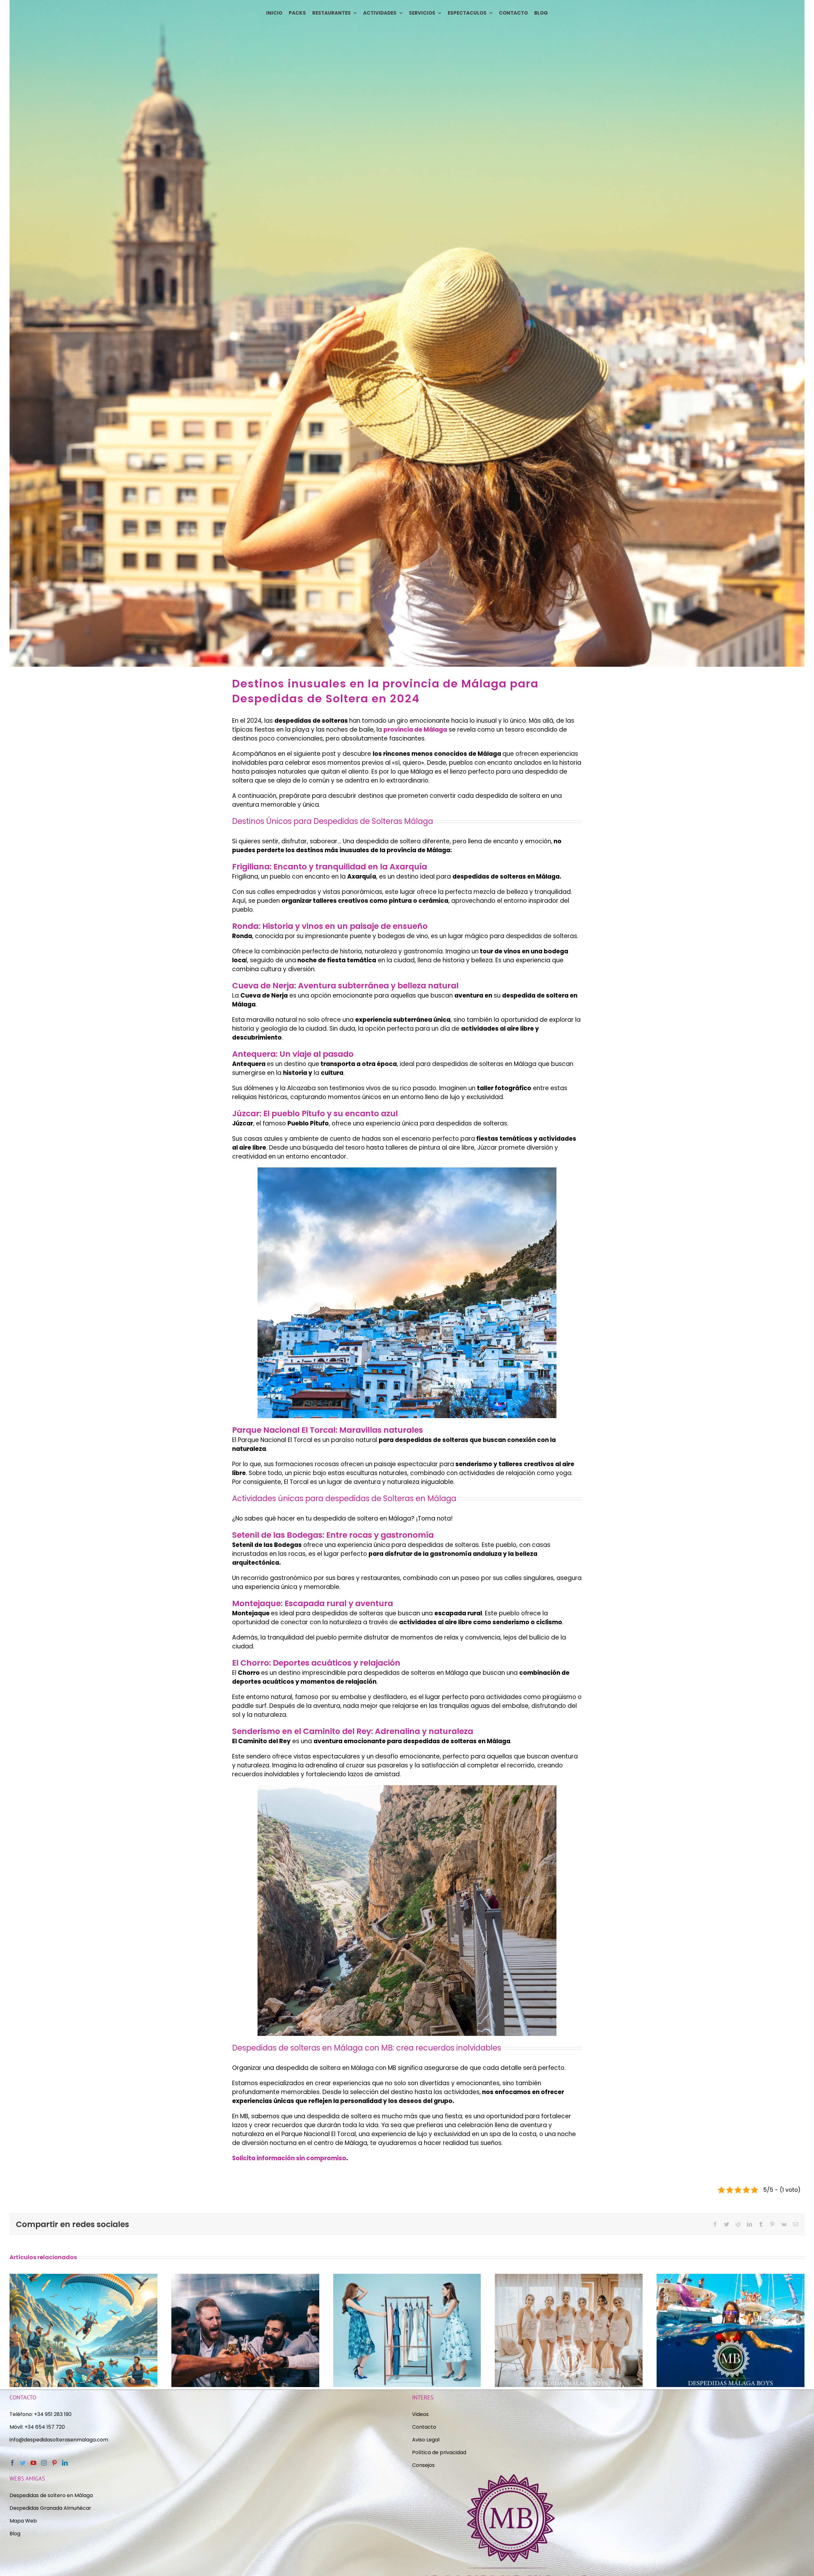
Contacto (424, 2427)
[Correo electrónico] (796, 2224)
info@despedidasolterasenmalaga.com (59, 2440)
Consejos (423, 2465)
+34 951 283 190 (53, 2414)
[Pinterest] (772, 2224)
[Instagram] (44, 2463)
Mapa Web (23, 2521)
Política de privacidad (440, 2452)
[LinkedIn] (749, 2224)
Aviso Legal (426, 2440)
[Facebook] (715, 2224)
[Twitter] (727, 2224)
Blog (15, 2534)
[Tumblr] (761, 2224)
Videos (420, 2414)
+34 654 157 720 (45, 2427)
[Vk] (784, 2224)
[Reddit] (738, 2224)
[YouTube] (33, 2463)
